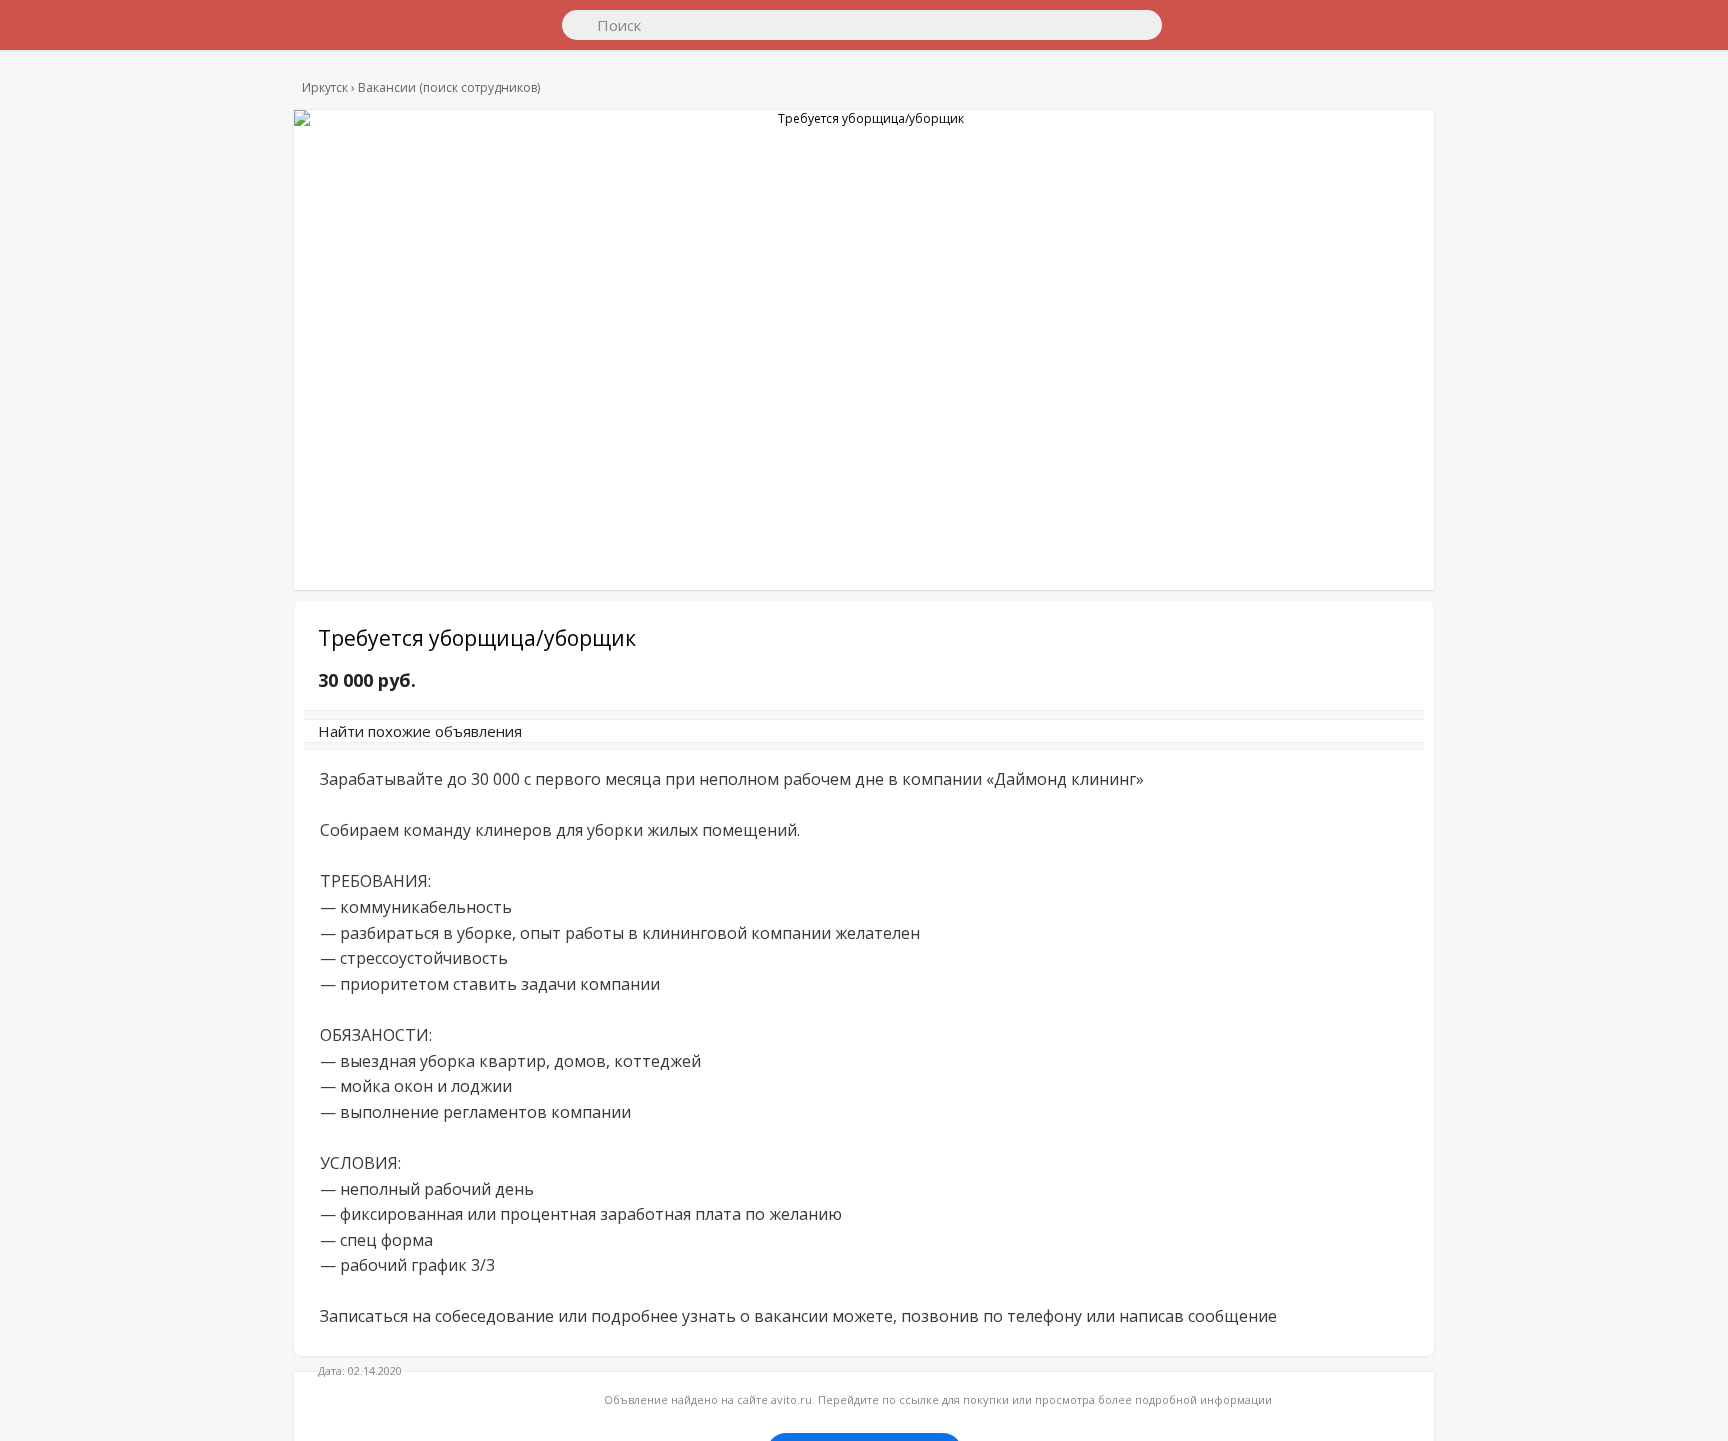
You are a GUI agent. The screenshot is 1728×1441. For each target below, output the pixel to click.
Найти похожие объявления (593, 741)
